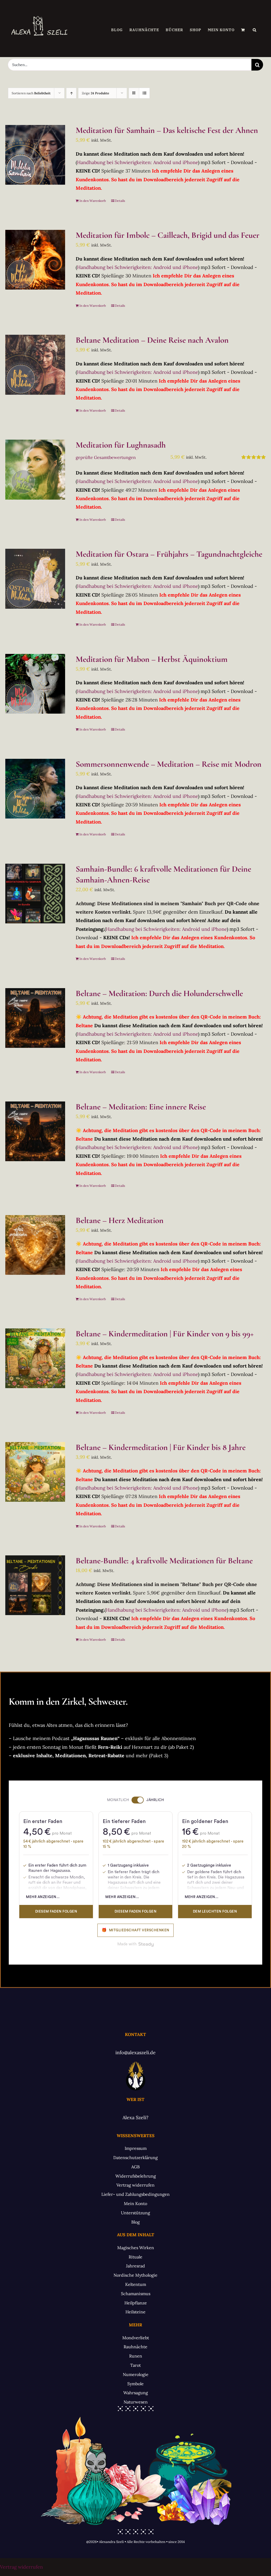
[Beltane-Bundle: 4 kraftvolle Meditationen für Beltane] (35, 1585)
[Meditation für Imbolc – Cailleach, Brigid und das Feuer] (35, 260)
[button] (255, 30)
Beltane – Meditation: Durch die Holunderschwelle (159, 993)
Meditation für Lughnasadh (121, 445)
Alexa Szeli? (135, 2117)
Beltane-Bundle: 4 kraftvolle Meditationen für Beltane (164, 1561)
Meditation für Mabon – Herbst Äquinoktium (152, 659)
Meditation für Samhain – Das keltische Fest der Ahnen (167, 130)
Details (120, 201)
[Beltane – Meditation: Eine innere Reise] (35, 1131)
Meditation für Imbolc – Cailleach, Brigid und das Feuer (168, 235)
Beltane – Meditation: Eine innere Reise (141, 1107)
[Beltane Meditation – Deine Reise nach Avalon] (35, 365)
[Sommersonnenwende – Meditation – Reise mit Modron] (35, 789)
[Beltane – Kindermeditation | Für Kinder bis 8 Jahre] (35, 1472)
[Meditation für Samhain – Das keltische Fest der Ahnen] (35, 155)
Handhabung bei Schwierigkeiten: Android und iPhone (137, 162)
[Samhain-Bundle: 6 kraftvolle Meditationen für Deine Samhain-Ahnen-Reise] (35, 894)
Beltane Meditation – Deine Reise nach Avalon (152, 340)
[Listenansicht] (144, 93)
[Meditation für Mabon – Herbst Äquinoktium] (35, 684)
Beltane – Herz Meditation (120, 1220)
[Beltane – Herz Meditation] (35, 1245)
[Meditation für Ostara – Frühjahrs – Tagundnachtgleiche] (35, 579)
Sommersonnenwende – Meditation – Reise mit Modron (169, 764)
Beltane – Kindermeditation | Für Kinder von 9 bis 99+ (165, 1334)
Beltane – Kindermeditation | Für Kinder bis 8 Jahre (161, 1447)
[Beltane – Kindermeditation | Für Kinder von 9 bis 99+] (35, 1358)
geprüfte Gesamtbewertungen (106, 457)
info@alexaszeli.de (135, 2052)
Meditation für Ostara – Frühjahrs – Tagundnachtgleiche (169, 554)
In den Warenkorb (93, 201)
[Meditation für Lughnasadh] (35, 469)
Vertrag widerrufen (21, 2567)
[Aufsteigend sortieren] (71, 93)
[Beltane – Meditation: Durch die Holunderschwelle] (35, 1018)
